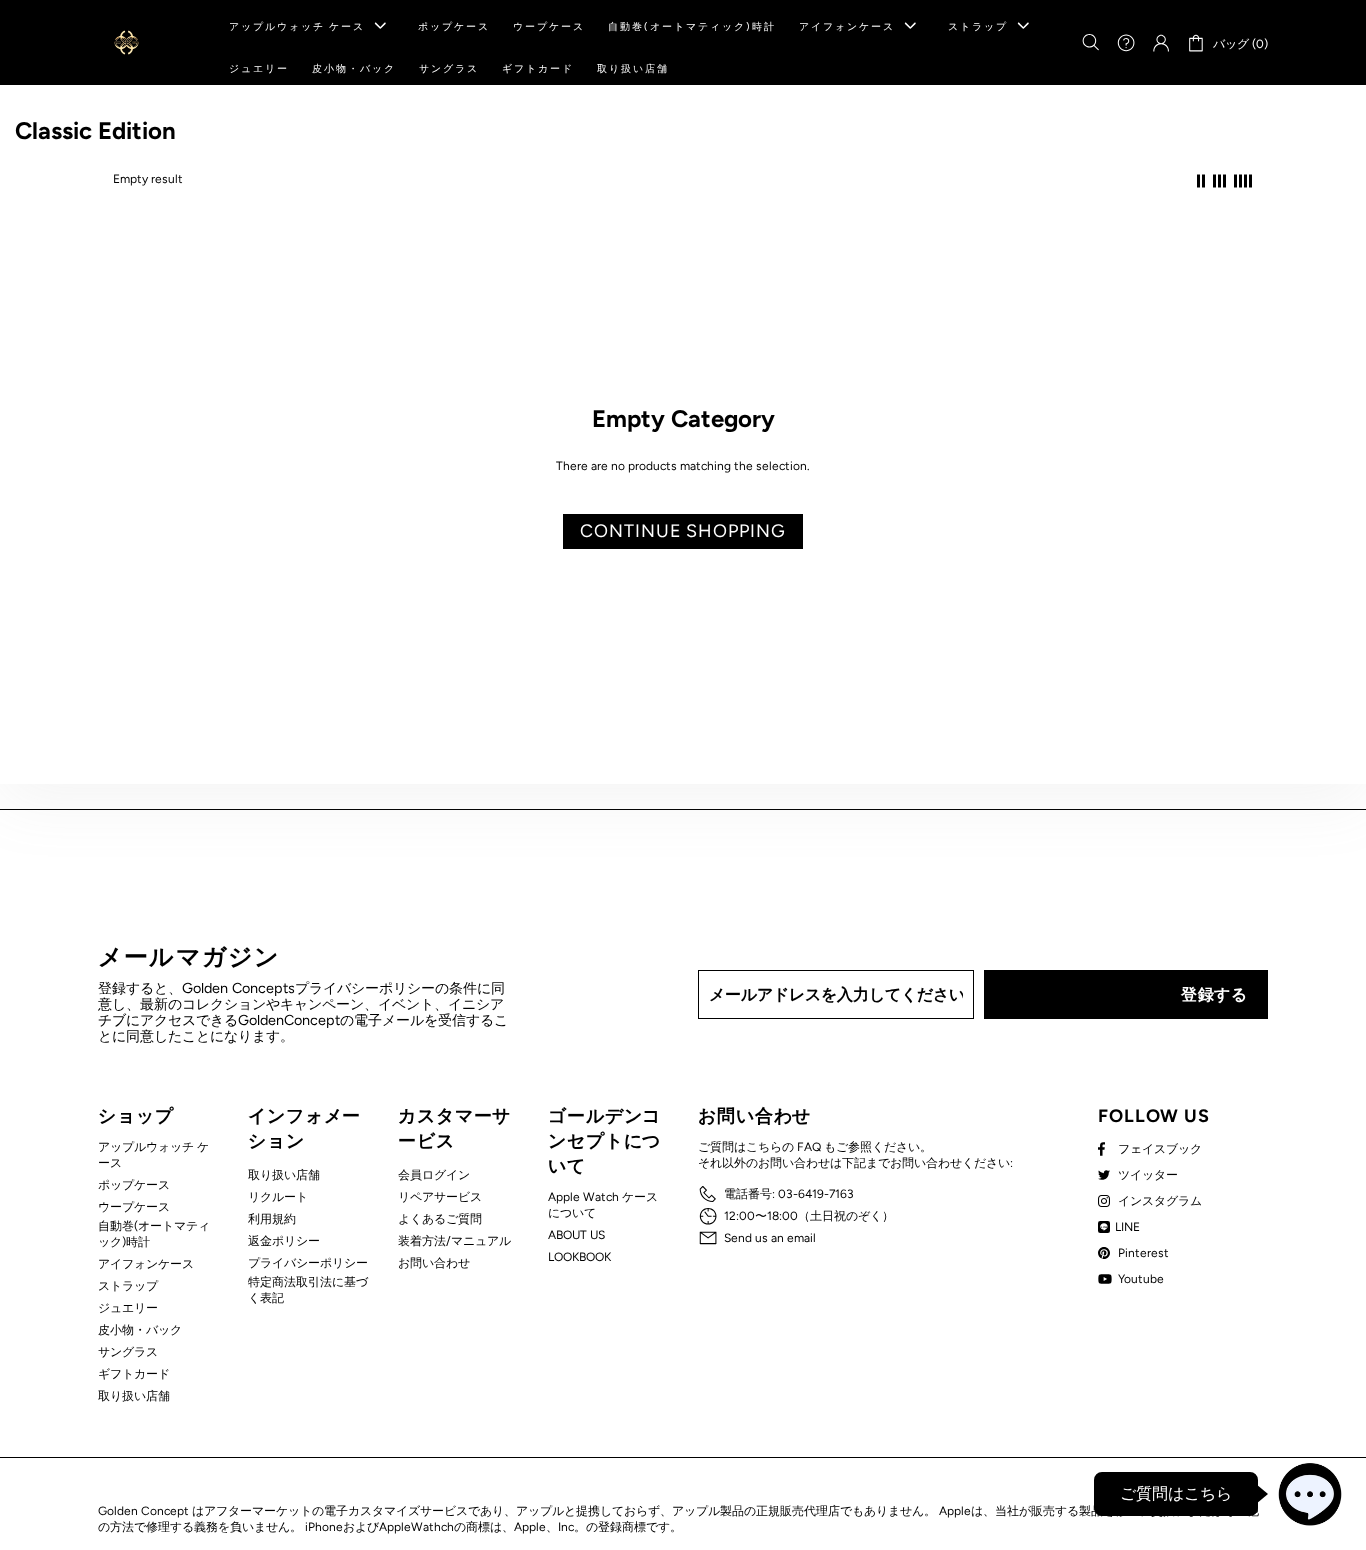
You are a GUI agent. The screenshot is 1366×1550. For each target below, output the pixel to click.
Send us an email (770, 1238)
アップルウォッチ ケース (153, 1155)
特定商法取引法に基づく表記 (308, 1290)
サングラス (128, 1352)
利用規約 (272, 1219)
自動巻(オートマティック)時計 (154, 1234)
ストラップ (128, 1286)
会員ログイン (434, 1175)
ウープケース (134, 1207)
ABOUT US (576, 1235)
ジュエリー (128, 1308)
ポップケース (134, 1185)
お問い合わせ (434, 1263)
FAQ (809, 1147)
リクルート (278, 1197)
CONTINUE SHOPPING (682, 531)
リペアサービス (440, 1197)
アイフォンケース (146, 1264)
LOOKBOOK (579, 1257)
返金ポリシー (284, 1241)
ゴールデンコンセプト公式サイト (126, 42)
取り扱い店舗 (134, 1396)
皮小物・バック (140, 1330)
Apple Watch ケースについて (603, 1205)
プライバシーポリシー (308, 1263)
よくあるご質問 (440, 1219)
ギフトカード (134, 1374)
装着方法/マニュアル (454, 1241)
